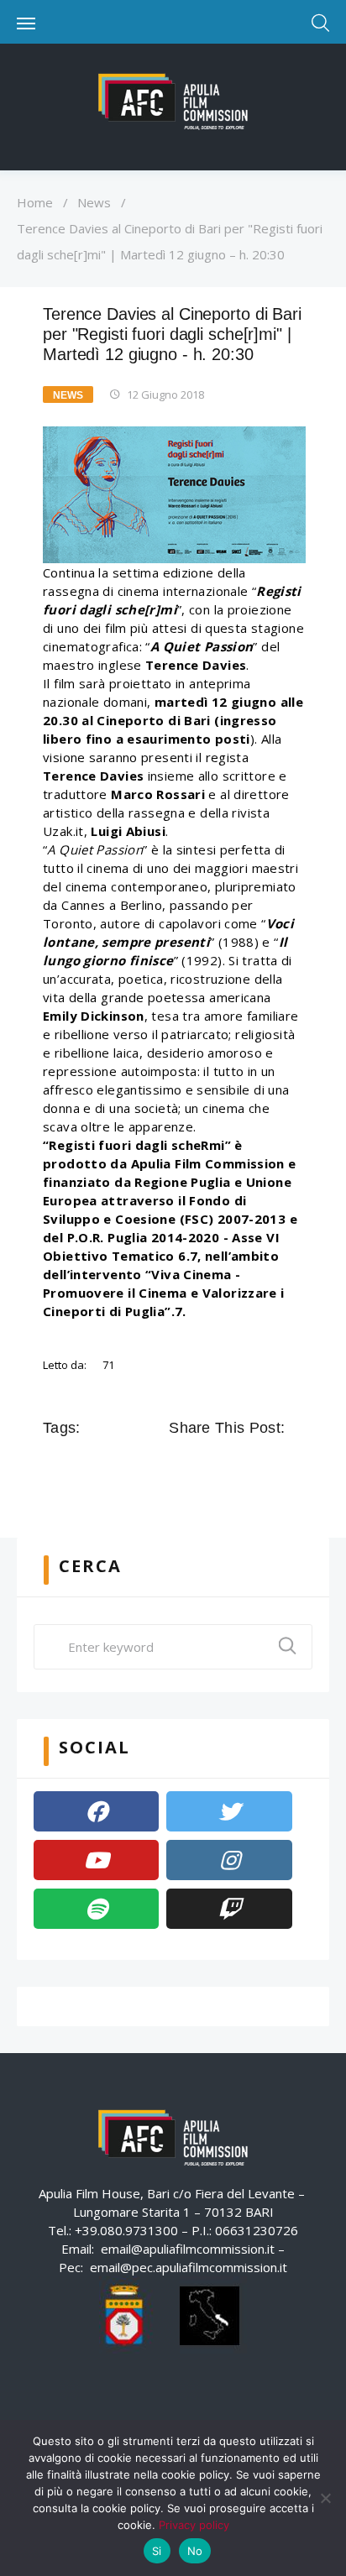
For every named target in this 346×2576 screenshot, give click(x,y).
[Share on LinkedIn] (251, 1466)
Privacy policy (194, 2525)
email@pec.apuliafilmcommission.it (189, 2267)
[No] (325, 2498)
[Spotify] (96, 1909)
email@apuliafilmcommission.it (188, 2249)
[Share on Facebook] (181, 1466)
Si (157, 2551)
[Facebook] (96, 1811)
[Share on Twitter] (204, 1466)
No (195, 2551)
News (94, 202)
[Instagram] (229, 1860)
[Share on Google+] (228, 1466)
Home (35, 202)
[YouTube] (96, 1860)
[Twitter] (229, 1811)
